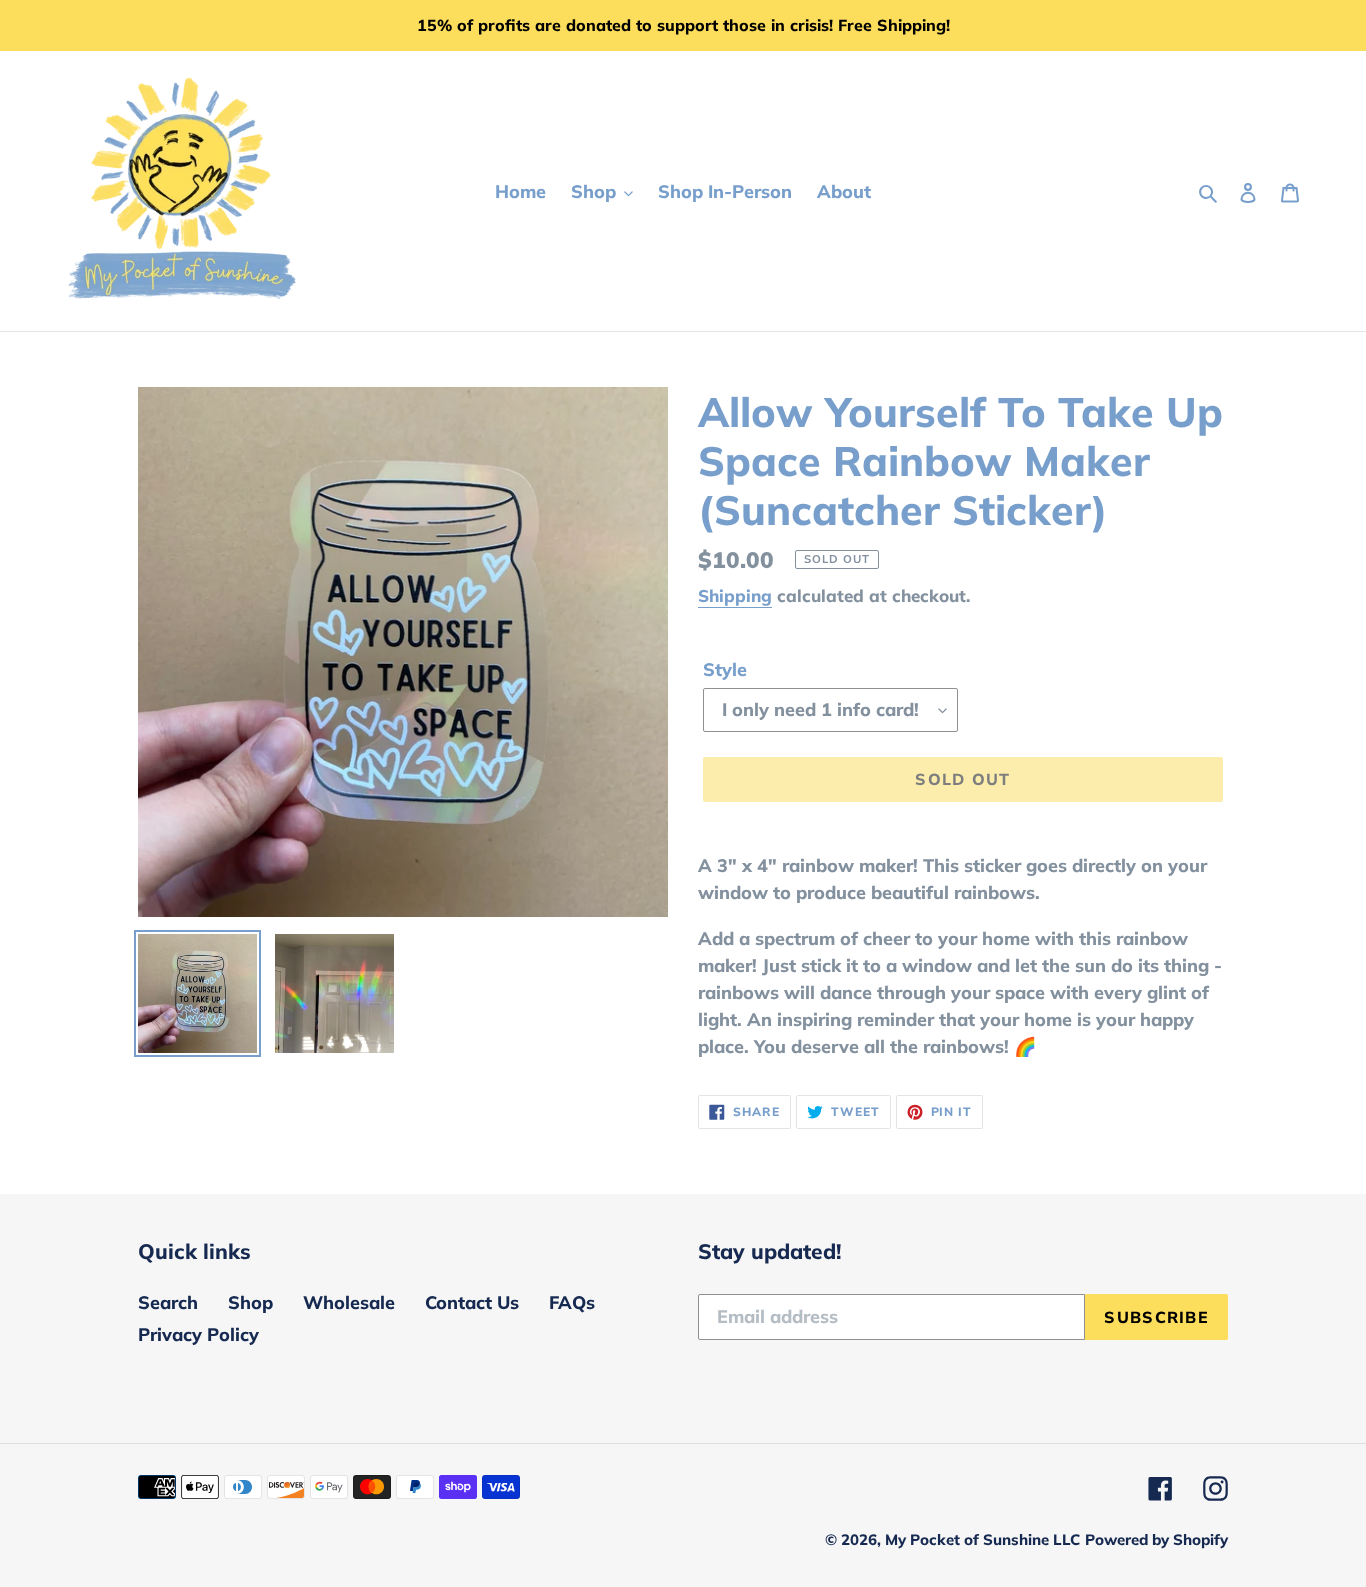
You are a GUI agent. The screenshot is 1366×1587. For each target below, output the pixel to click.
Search (168, 1302)
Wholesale (349, 1302)
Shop (250, 1302)
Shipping (735, 595)
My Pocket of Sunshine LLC (982, 1539)
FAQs (572, 1302)
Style (725, 669)
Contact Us (472, 1302)
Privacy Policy (198, 1334)
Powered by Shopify (1156, 1539)
